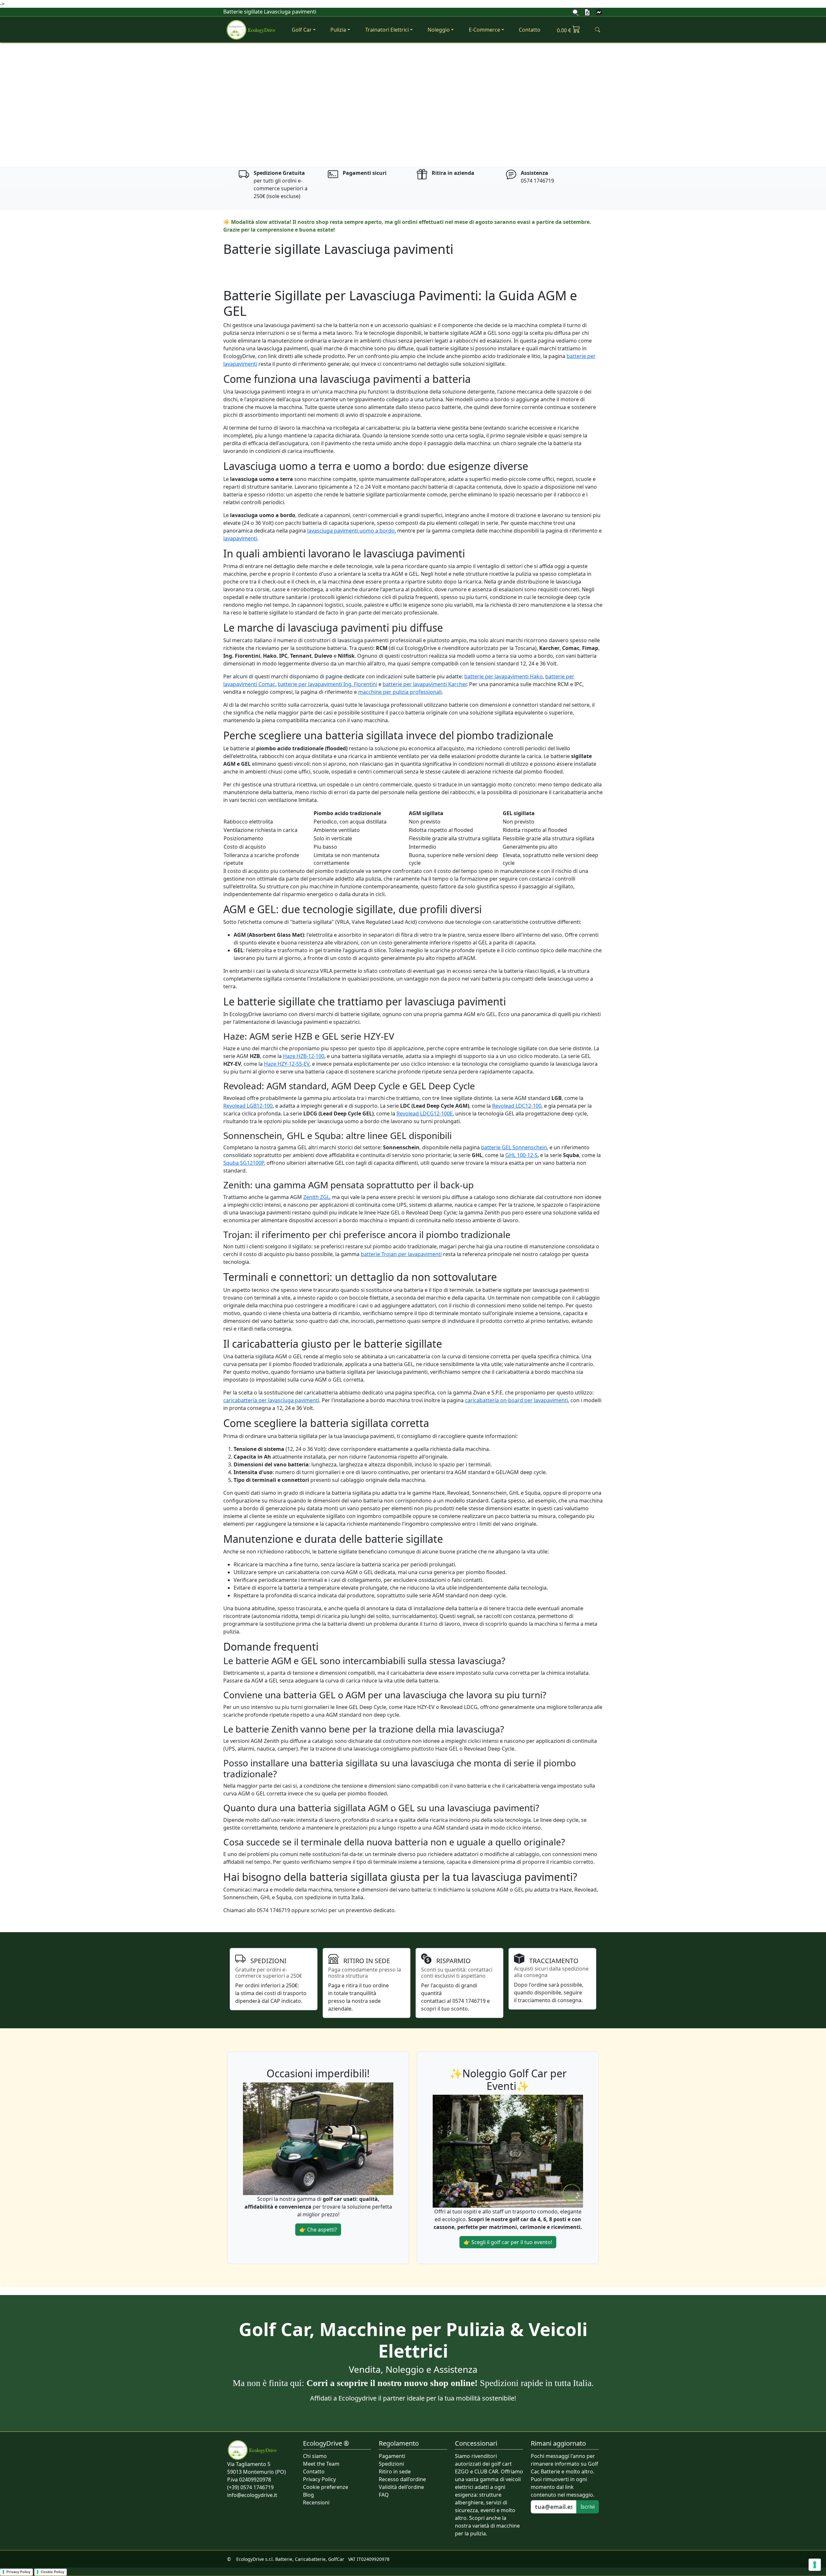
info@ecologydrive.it (252, 2495)
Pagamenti (392, 2456)
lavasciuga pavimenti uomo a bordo (351, 531)
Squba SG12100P (244, 1163)
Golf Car (302, 30)
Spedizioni (391, 2464)
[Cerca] (576, 12)
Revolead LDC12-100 (517, 1106)
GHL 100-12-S (521, 1155)
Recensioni (316, 2502)
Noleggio (439, 30)
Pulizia (338, 30)
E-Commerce (484, 30)
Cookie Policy (52, 2572)
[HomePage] (251, 30)
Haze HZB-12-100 (304, 1056)
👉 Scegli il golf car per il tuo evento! (508, 2242)
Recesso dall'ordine (402, 2479)
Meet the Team (321, 2464)
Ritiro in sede (395, 2471)
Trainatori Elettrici (387, 30)
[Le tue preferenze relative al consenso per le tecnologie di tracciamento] (815, 2565)
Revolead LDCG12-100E (425, 1113)
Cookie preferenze (326, 2487)
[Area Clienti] (587, 12)
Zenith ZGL (316, 1197)
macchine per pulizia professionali (400, 692)
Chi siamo (315, 2456)
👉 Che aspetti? (318, 2230)
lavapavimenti (240, 538)
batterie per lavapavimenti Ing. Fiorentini (327, 684)
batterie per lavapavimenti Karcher (425, 684)
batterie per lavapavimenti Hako (504, 676)
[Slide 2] (419, 158)
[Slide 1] (407, 158)
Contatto (530, 30)
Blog (308, 2495)
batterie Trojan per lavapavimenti (401, 1254)
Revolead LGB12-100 (248, 1106)
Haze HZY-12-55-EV (287, 1064)
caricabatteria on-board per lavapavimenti (516, 1400)
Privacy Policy (319, 2479)
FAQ (384, 2495)
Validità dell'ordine (401, 2487)
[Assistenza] (599, 12)
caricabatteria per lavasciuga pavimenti (271, 1400)
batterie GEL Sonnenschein (514, 1147)
